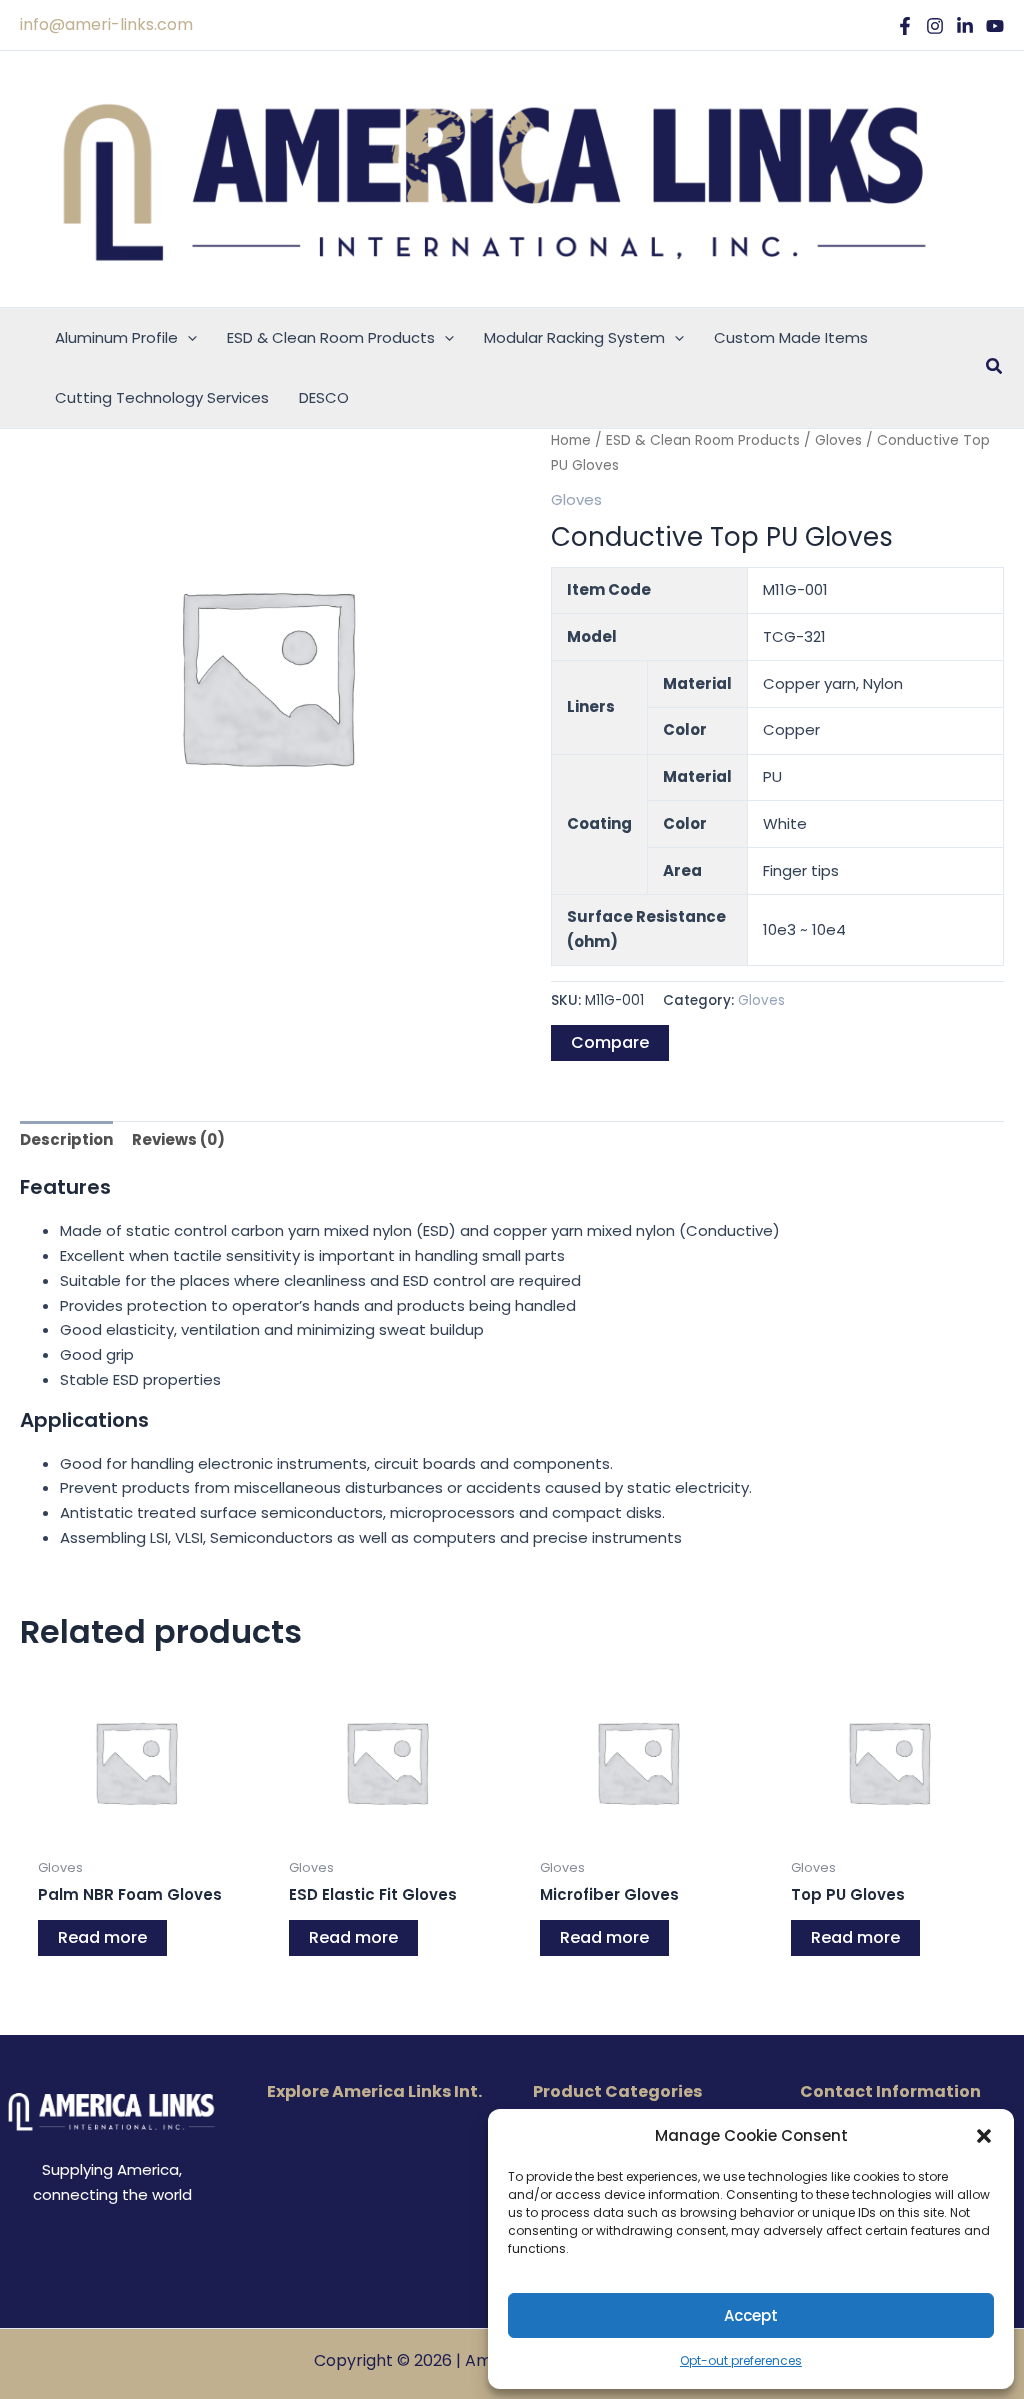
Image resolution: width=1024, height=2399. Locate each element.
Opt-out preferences (741, 2360)
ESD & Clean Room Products (703, 440)
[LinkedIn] (965, 26)
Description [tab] (66, 1139)
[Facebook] (905, 26)
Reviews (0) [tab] (178, 1139)
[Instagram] (935, 26)
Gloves (838, 440)
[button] (984, 2136)
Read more (102, 1937)
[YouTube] (995, 26)
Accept (751, 2315)
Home (571, 440)
